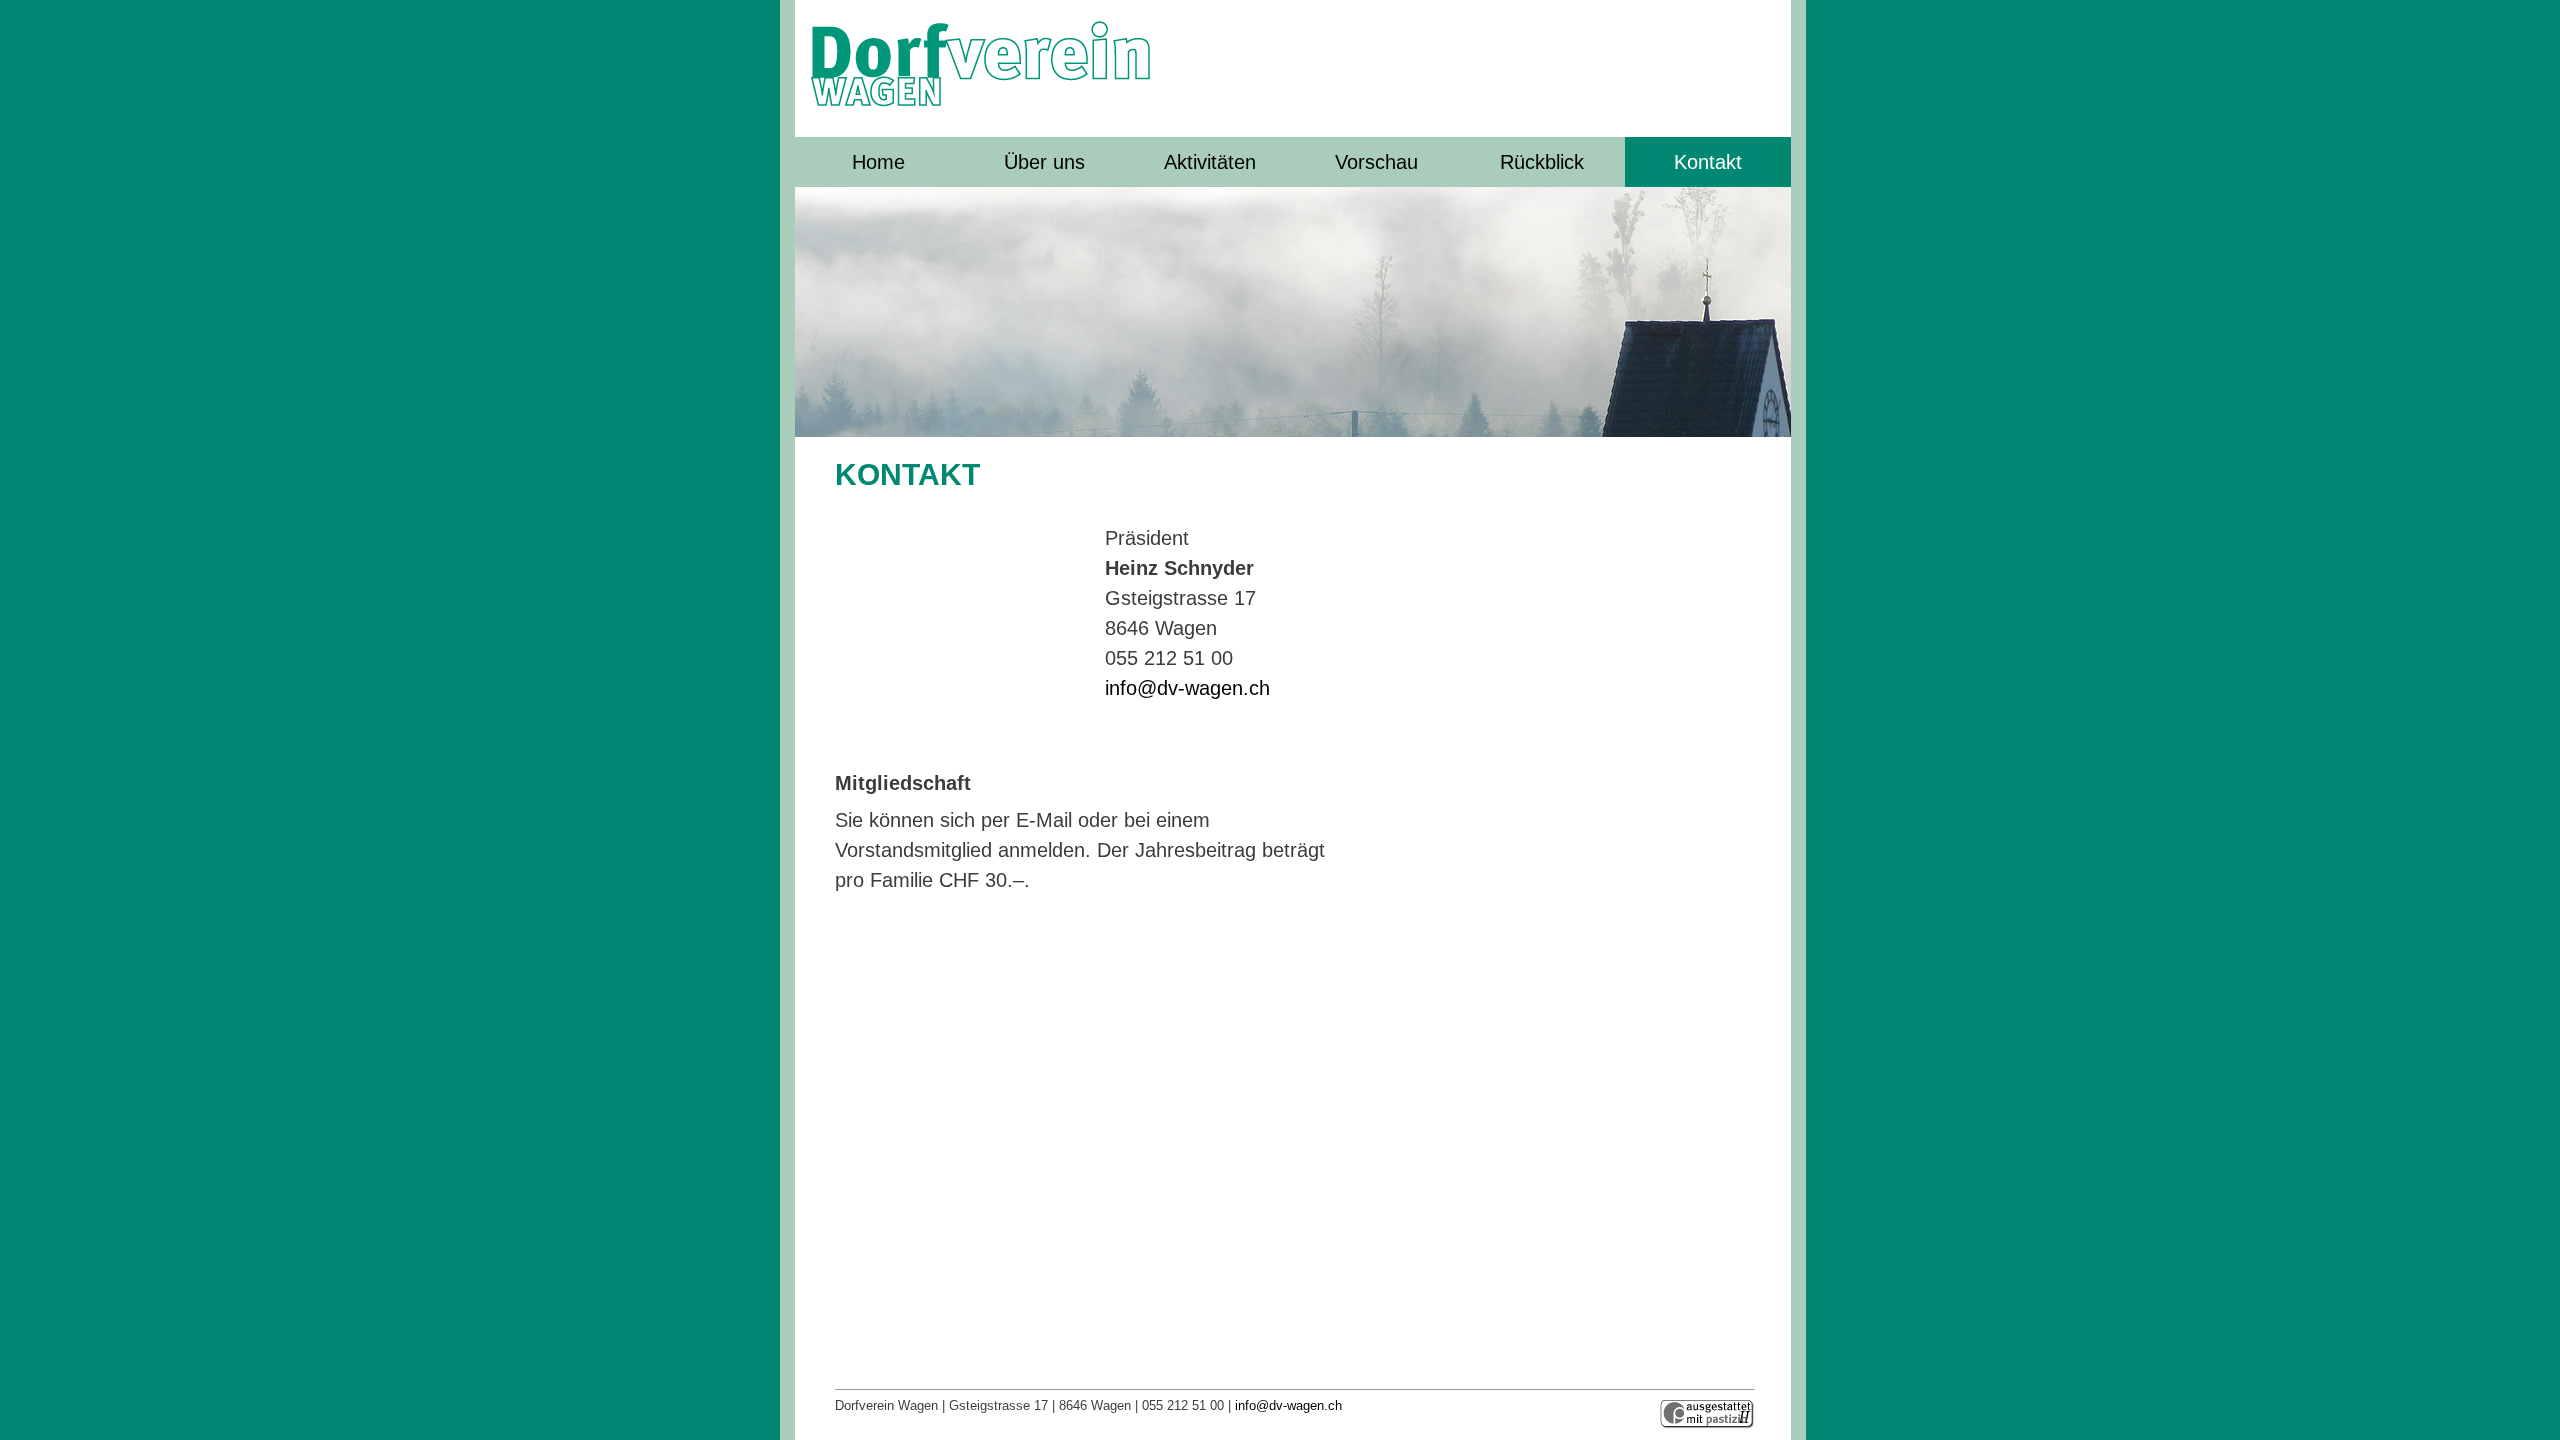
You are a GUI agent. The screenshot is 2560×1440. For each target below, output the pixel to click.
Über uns (1044, 162)
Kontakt (1708, 162)
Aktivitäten (1210, 162)
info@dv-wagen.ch (1187, 688)
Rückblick (1542, 162)
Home (878, 162)
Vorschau (1376, 162)
